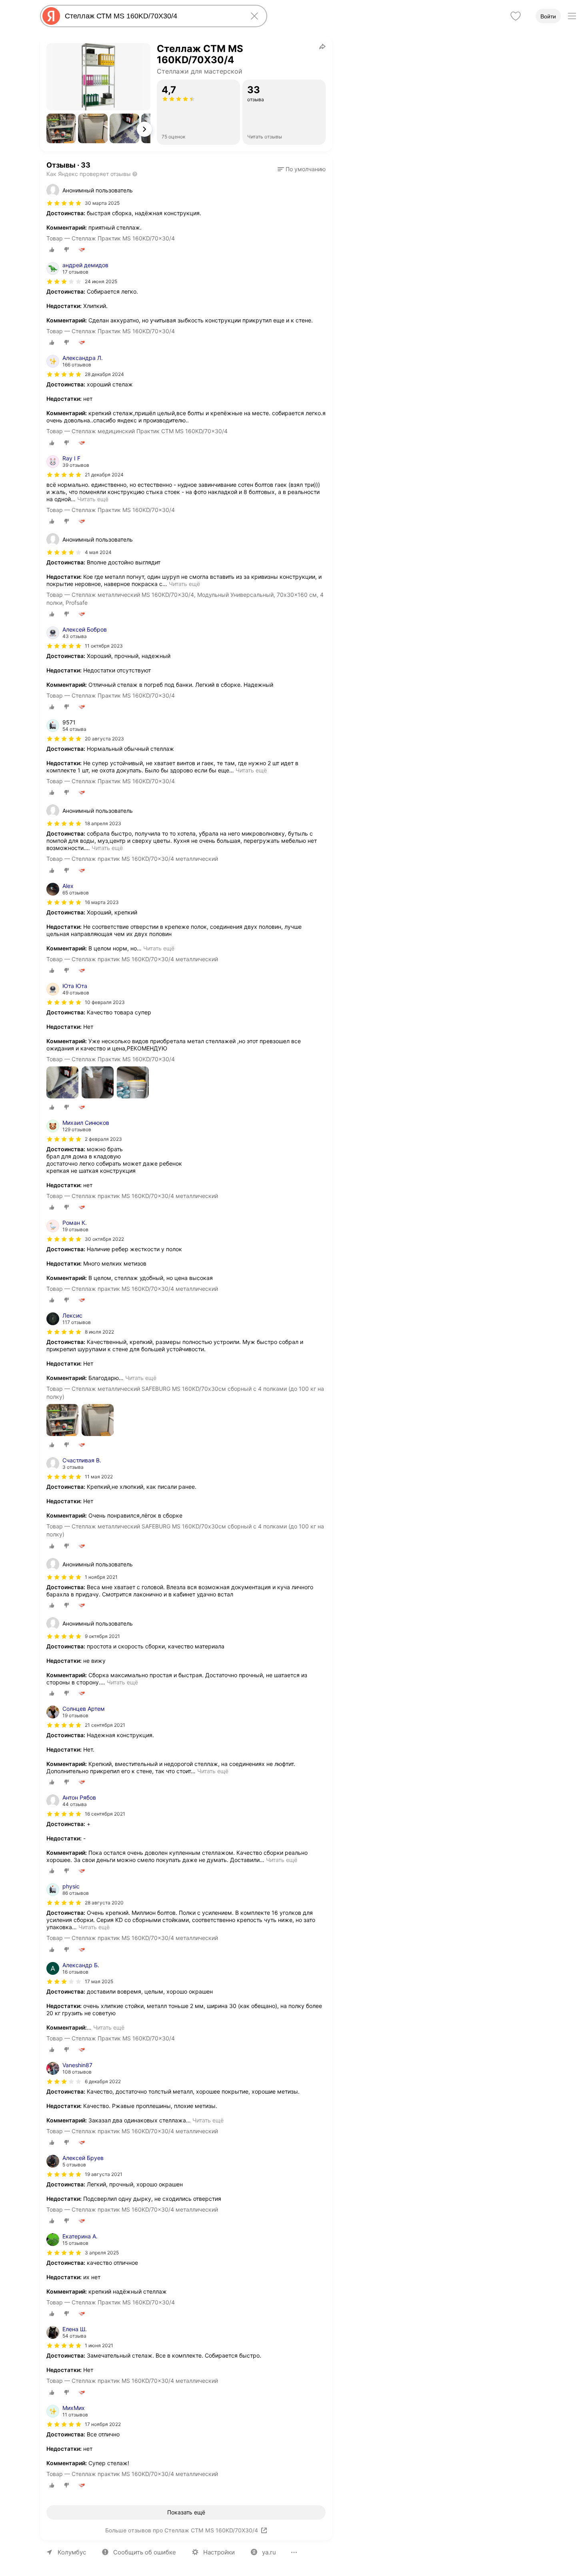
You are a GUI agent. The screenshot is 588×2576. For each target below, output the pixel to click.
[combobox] (152, 16)
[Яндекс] (51, 16)
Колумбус (72, 2552)
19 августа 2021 (104, 2174)
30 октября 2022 (104, 1239)
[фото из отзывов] (62, 1083)
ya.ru (269, 2552)
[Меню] (572, 16)
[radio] (52, 250)
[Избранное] (516, 16)
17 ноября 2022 (103, 2424)
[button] (61, 128)
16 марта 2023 (102, 902)
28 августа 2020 (104, 1903)
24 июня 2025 (101, 281)
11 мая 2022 (99, 1477)
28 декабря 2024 (104, 374)
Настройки (219, 2552)
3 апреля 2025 (102, 2253)
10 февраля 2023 (105, 1002)
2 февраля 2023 (103, 1139)
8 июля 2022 (99, 1332)
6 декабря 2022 (103, 2081)
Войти (548, 16)
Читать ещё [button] (93, 499)
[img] (64, 203)
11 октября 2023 (104, 646)
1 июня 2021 (99, 2345)
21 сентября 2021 (105, 1725)
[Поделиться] (322, 46)
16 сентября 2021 (105, 1814)
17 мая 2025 (99, 1981)
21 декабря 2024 (104, 475)
